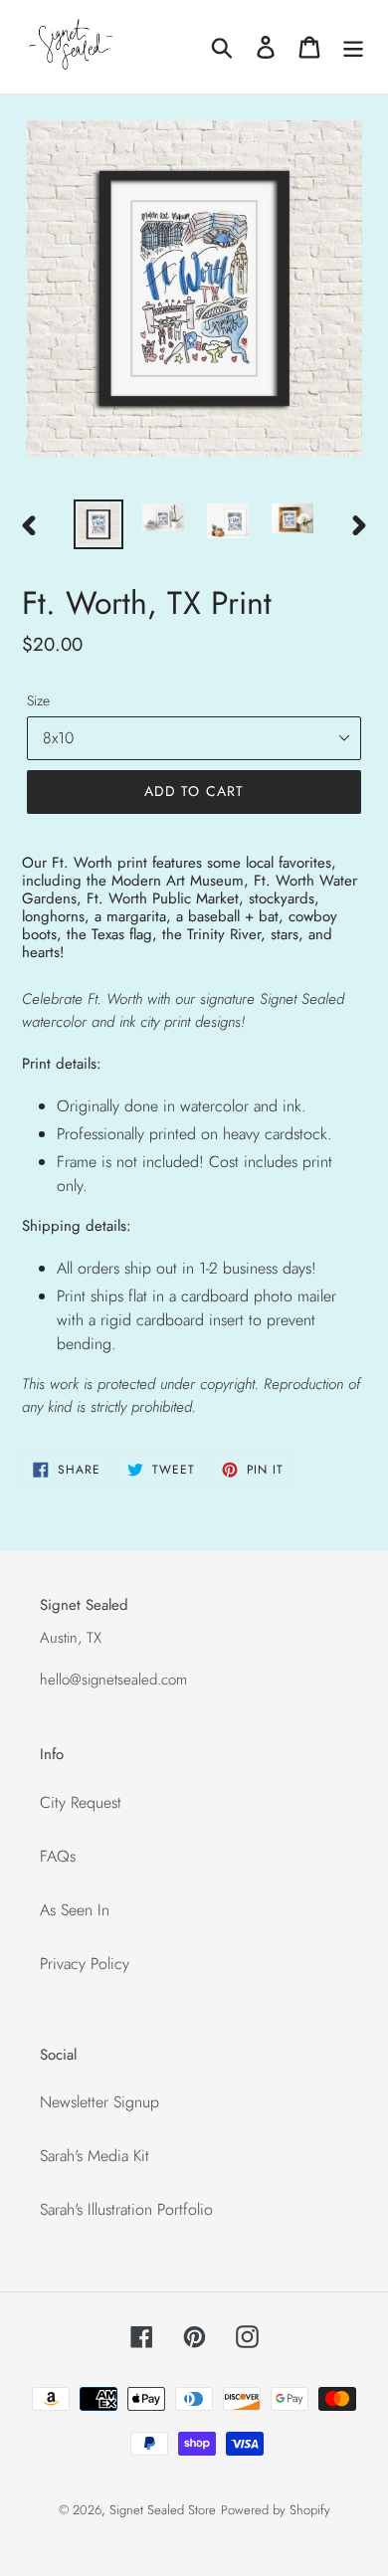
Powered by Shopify (276, 2510)
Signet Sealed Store (163, 2510)
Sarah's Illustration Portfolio (126, 2209)
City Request (81, 1802)
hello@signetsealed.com (113, 1680)
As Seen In (75, 1910)
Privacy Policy (85, 1964)
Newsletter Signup (99, 2102)
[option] (99, 524)
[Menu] (353, 47)
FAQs (58, 1856)
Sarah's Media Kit (95, 2156)
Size (38, 700)
